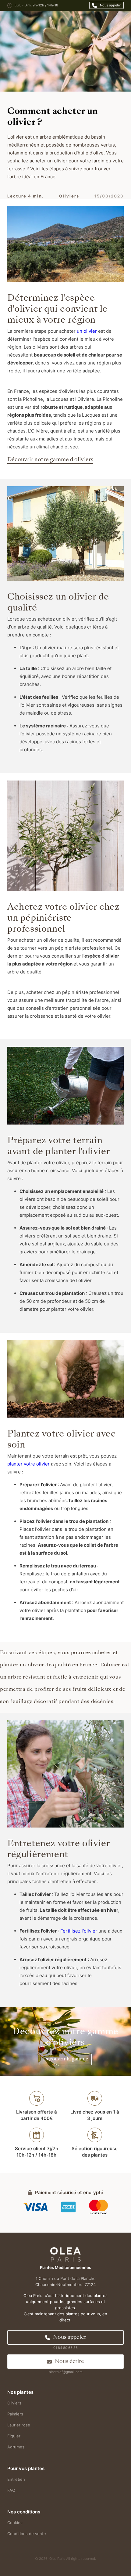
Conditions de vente (27, 2534)
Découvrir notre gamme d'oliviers (50, 460)
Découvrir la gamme (66, 2059)
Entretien (16, 2479)
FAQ (11, 2490)
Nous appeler (110, 5)
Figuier (14, 2436)
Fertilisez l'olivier (79, 1931)
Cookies (15, 2523)
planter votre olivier (28, 1464)
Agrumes (16, 2447)
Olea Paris (57, 2559)
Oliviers (14, 2403)
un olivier (86, 331)
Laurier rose (19, 2425)
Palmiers (15, 2414)
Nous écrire (69, 2362)
